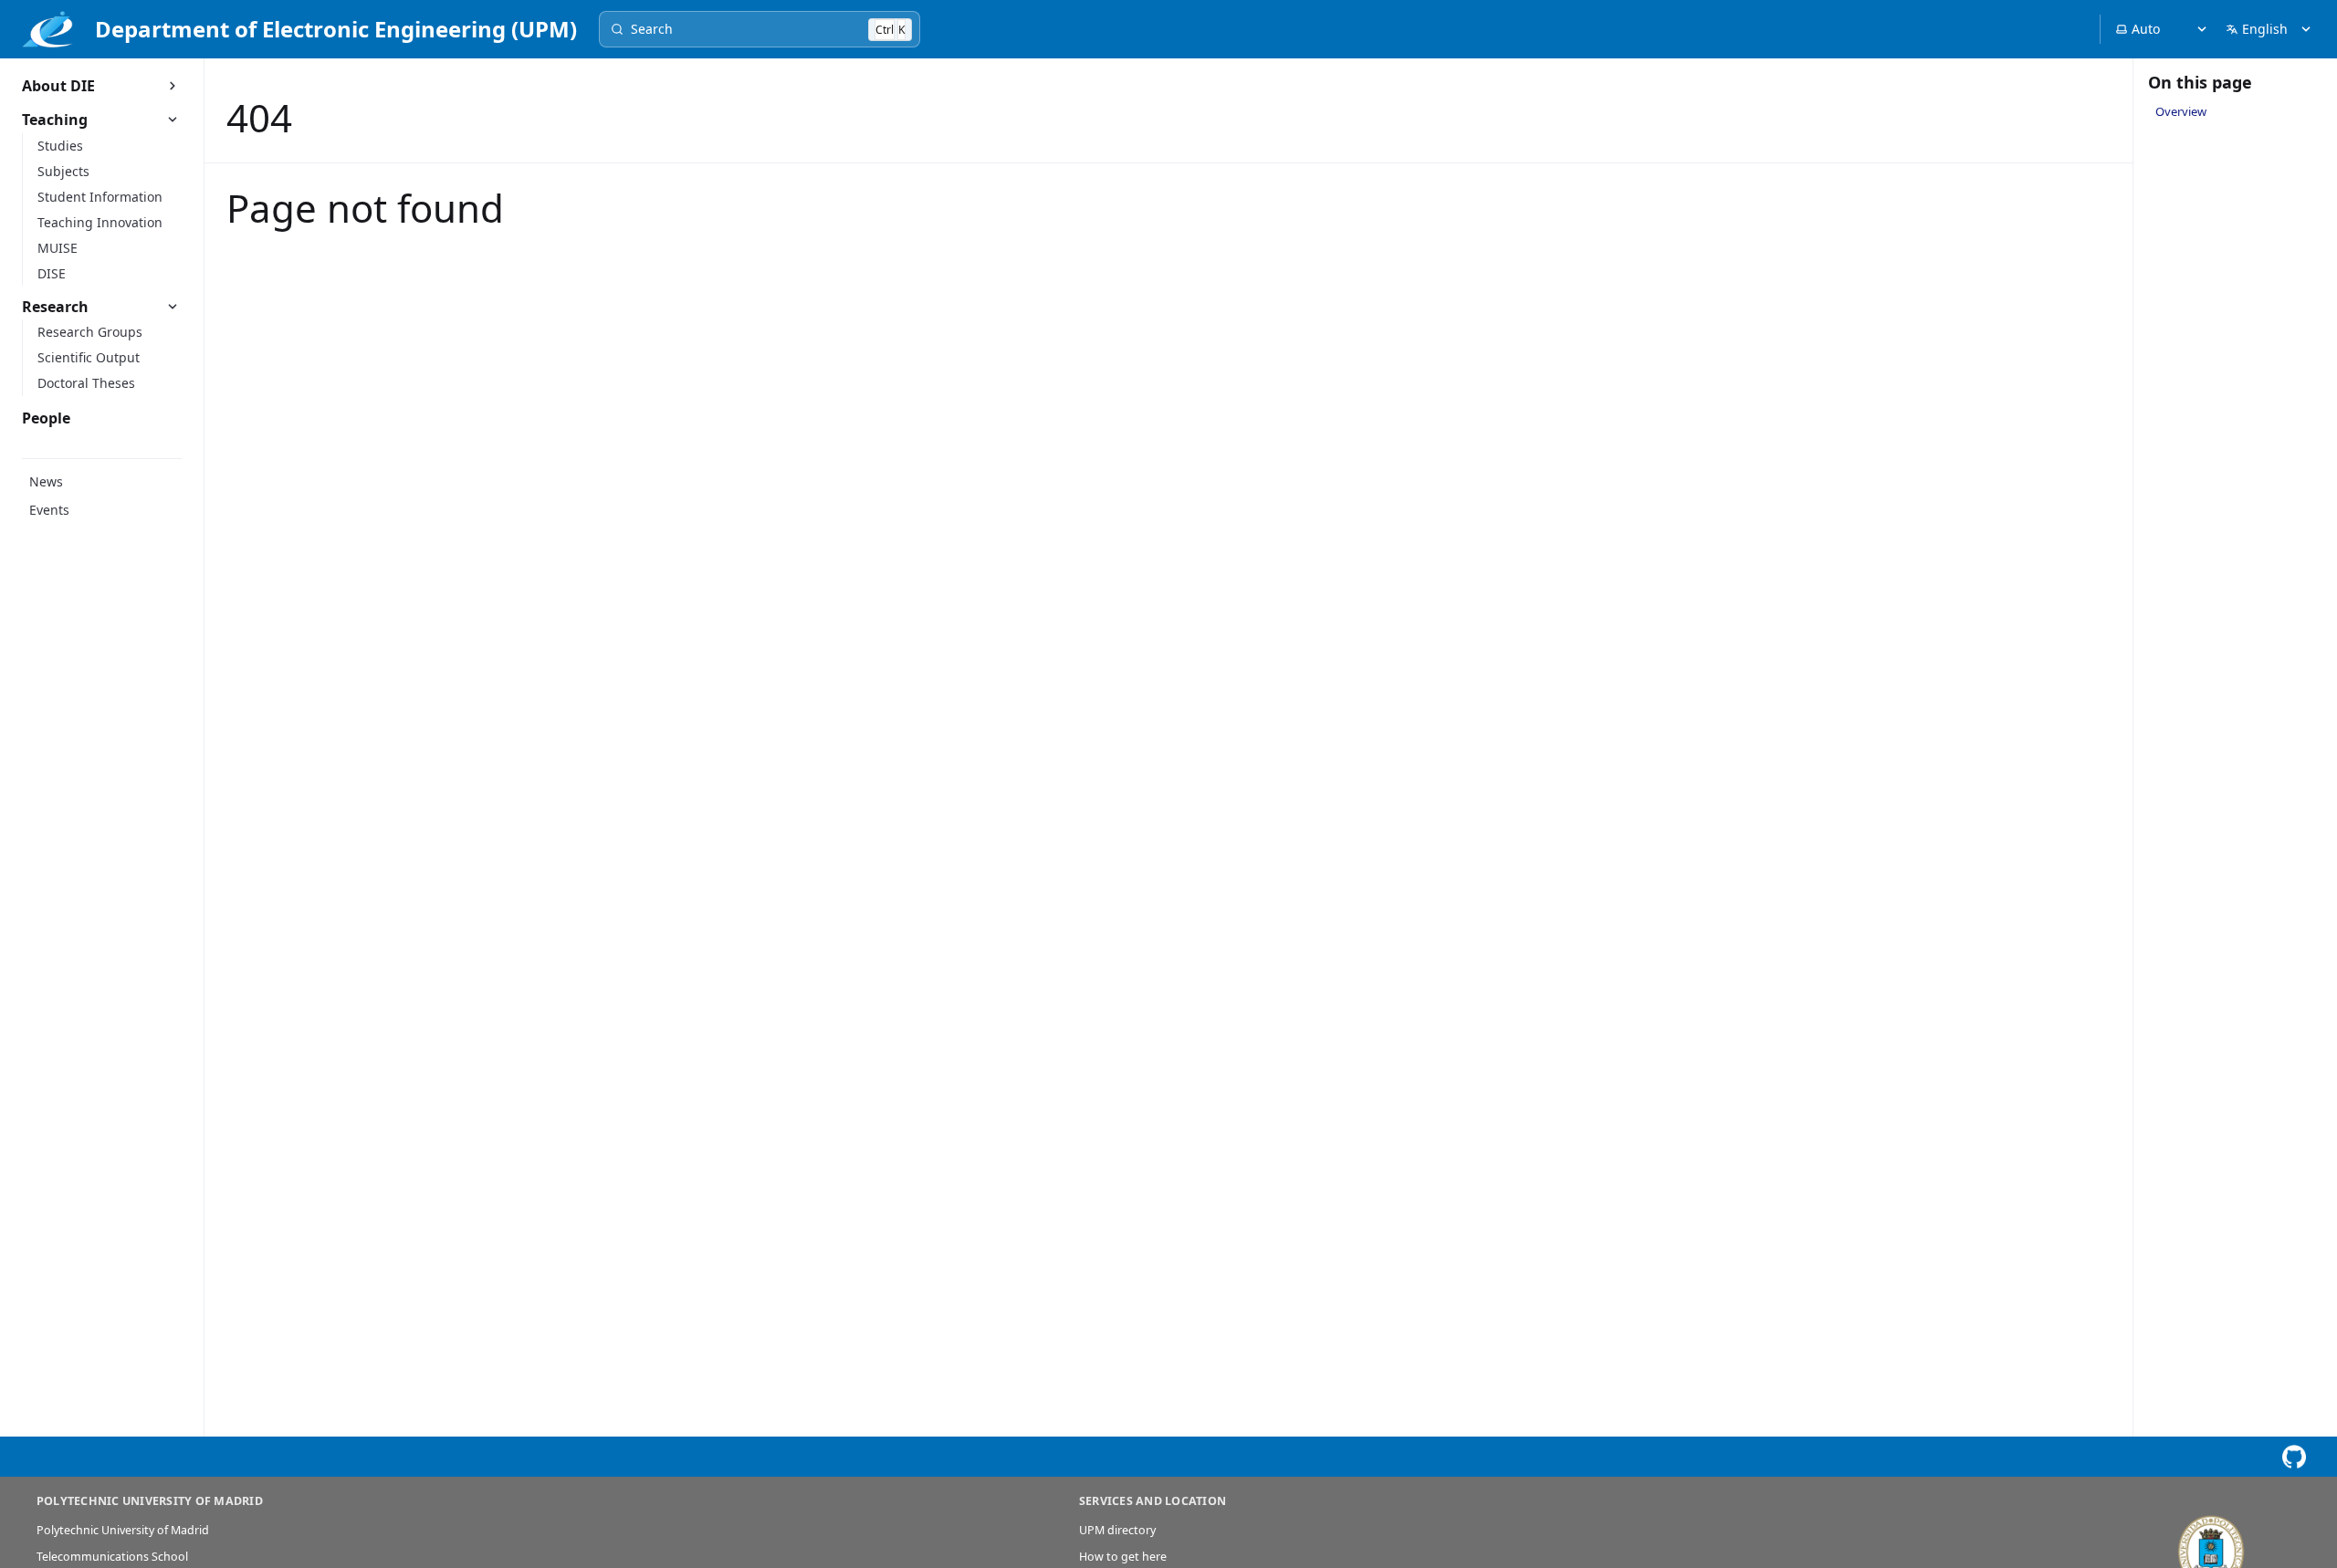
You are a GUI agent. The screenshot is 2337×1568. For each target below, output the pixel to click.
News (46, 481)
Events (49, 510)
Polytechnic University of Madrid (123, 1530)
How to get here (1123, 1557)
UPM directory (1117, 1530)
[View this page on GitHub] (2294, 1457)
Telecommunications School (112, 1557)
